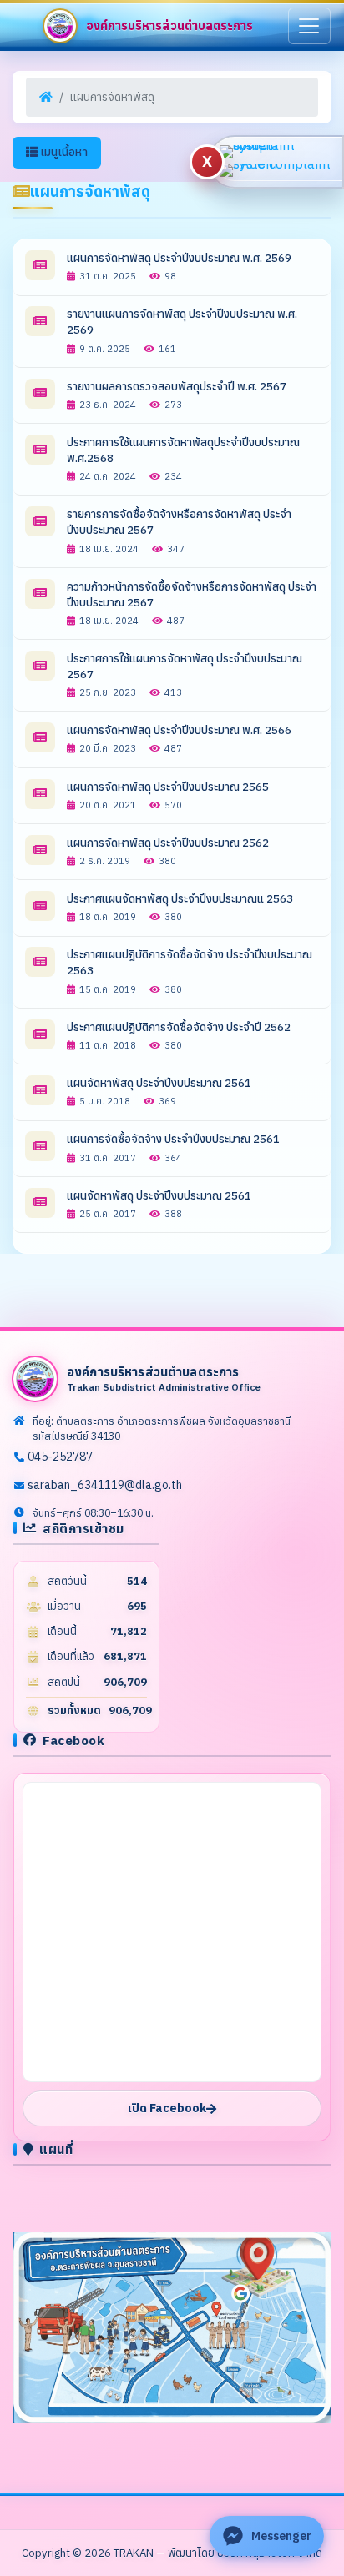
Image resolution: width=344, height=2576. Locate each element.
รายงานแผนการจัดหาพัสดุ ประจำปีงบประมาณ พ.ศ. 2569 (182, 322)
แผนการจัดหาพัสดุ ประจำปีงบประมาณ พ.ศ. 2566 (179, 730)
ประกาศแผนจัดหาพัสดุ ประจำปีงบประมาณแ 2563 (180, 898)
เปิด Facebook (167, 2108)
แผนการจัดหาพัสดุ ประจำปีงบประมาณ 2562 (168, 843)
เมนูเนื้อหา (63, 152)
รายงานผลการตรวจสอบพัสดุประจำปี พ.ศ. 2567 (177, 386)
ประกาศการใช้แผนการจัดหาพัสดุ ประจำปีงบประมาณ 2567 (185, 666)
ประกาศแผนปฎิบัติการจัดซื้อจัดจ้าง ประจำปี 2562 (179, 1027)
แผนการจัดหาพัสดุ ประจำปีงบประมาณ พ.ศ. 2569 (179, 258)
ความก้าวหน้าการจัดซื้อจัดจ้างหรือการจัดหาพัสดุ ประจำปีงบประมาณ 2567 (192, 594)
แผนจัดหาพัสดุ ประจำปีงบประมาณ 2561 (159, 1083)
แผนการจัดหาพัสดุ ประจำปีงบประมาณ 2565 (168, 787)
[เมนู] (309, 25)
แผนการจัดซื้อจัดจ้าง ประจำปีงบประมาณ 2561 (173, 1139)
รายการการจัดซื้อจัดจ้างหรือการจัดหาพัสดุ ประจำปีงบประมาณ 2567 (179, 522)
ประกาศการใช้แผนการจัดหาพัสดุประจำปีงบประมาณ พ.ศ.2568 (183, 450)
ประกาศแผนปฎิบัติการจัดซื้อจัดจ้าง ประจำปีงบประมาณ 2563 (190, 962)
